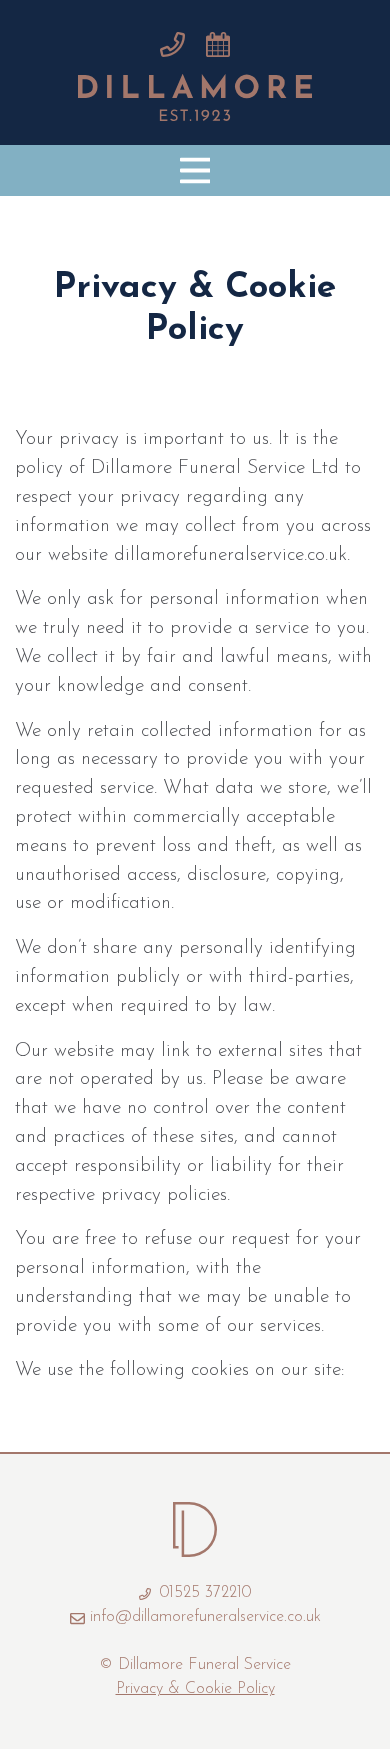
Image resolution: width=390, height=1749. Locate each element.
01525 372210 (203, 1593)
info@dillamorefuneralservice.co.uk (205, 1617)
